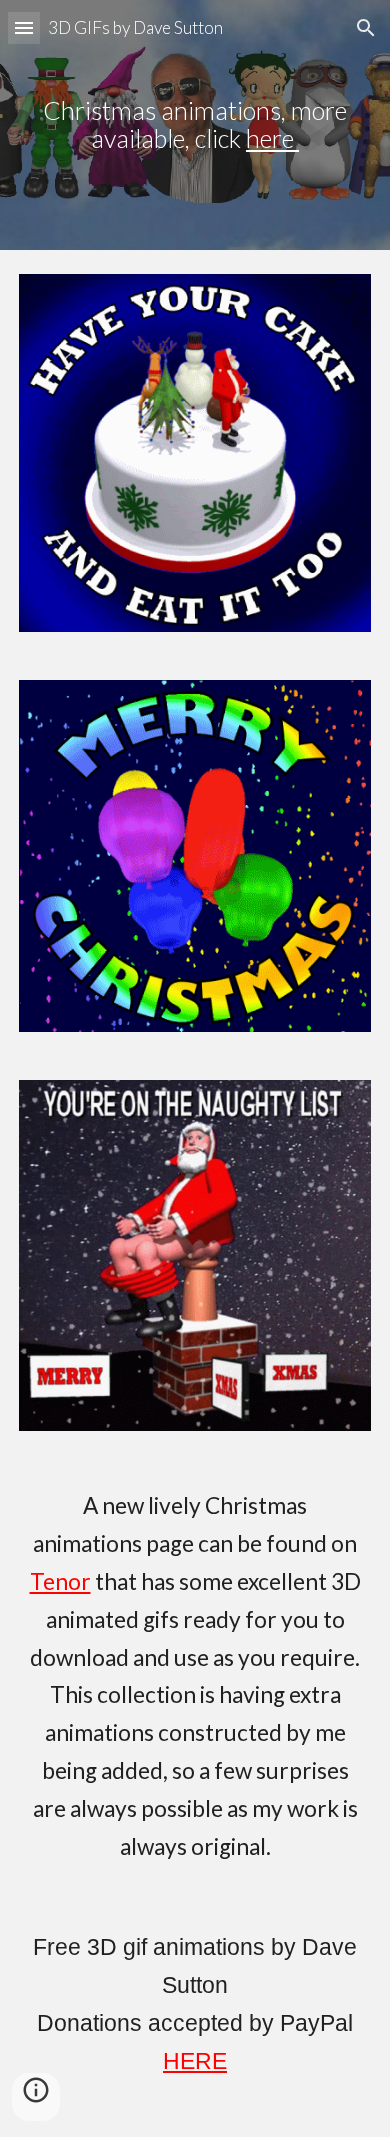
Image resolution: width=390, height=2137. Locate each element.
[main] (195, 125)
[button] (24, 27)
